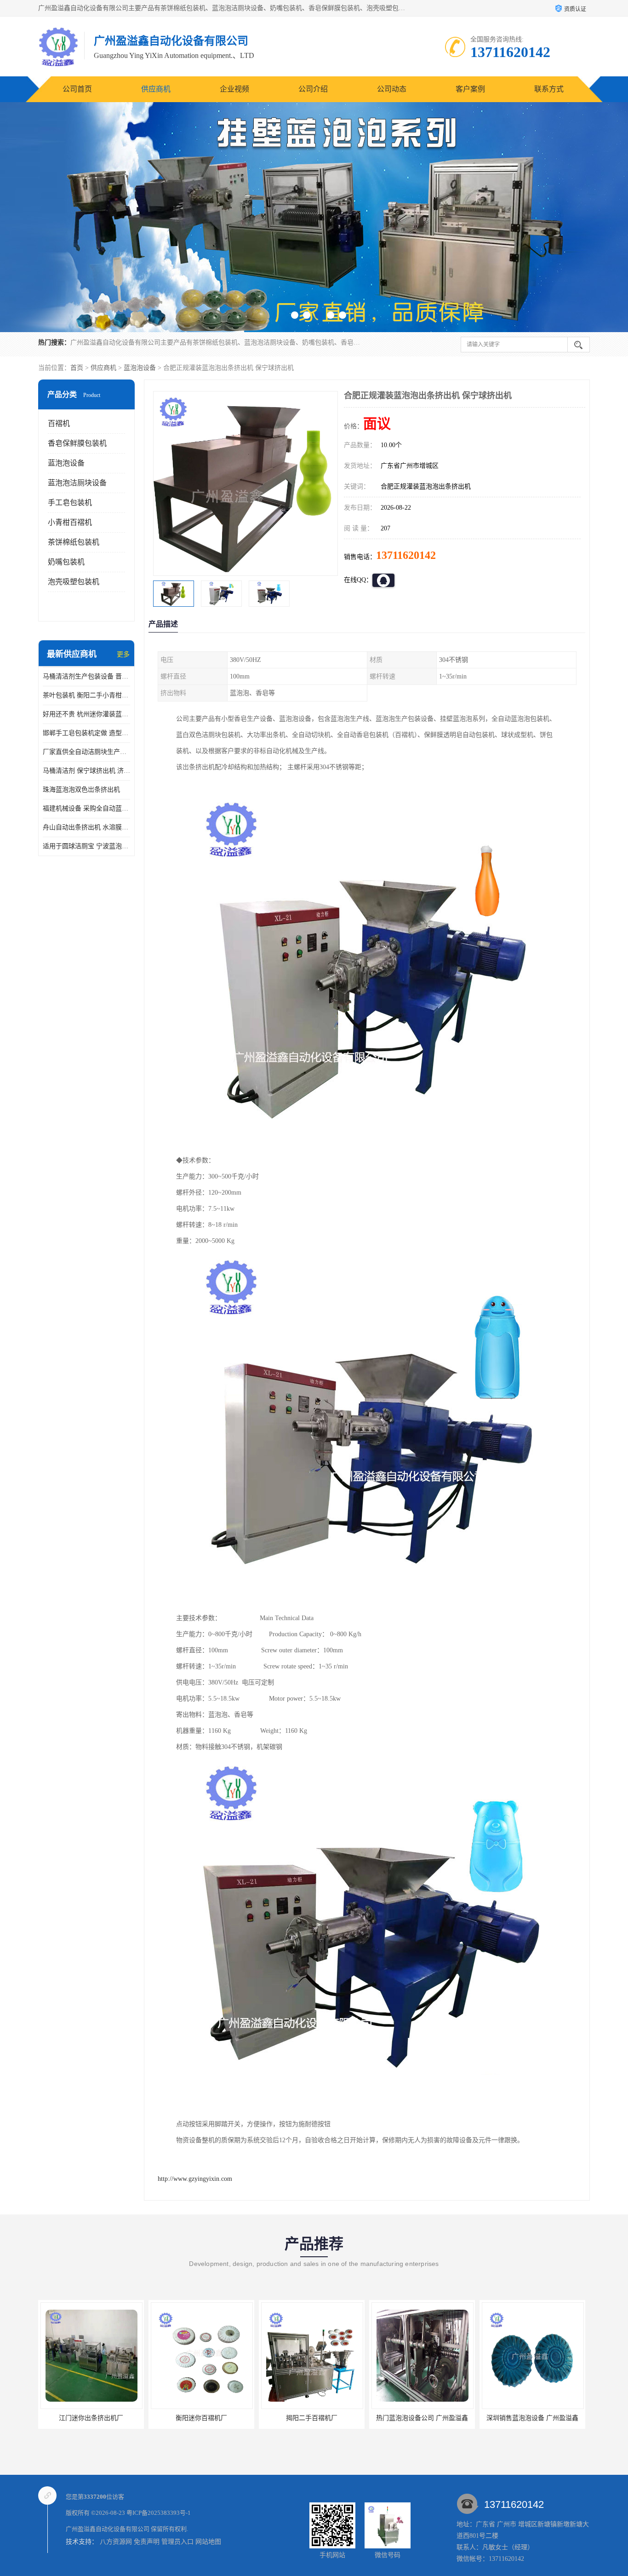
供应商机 (156, 89)
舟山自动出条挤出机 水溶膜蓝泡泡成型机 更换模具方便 (86, 827)
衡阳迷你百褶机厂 (91, 2418)
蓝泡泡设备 (140, 368)
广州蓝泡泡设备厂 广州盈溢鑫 (532, 2418)
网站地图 (208, 2542)
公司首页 (77, 89)
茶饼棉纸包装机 (74, 542)
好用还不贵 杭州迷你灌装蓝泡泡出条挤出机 (86, 714)
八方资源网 (116, 2542)
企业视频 (234, 89)
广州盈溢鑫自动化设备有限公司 (108, 2529)
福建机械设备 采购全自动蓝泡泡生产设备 (86, 808)
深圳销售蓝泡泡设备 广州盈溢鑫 (422, 2418)
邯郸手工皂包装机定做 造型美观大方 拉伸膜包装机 (86, 733)
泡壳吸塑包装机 (74, 582)
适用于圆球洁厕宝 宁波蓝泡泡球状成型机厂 (86, 846)
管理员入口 (177, 2542)
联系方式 (549, 89)
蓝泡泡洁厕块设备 (77, 483)
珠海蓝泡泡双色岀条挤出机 (81, 790)
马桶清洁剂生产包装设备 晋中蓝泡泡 (86, 676)
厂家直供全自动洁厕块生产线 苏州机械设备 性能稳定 (86, 752)
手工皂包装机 (70, 503)
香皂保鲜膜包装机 (77, 443)
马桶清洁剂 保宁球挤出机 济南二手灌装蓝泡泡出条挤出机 (86, 771)
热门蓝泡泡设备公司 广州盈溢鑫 (312, 2418)
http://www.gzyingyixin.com (195, 2179)
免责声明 (147, 2542)
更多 (123, 654)
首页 (77, 368)
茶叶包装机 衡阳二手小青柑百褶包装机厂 (86, 695)
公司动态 (392, 89)
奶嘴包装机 (66, 562)
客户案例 (470, 89)
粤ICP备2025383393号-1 (159, 2513)
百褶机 (59, 423)
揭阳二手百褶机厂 (201, 2418)
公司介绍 (313, 89)
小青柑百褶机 (70, 522)
